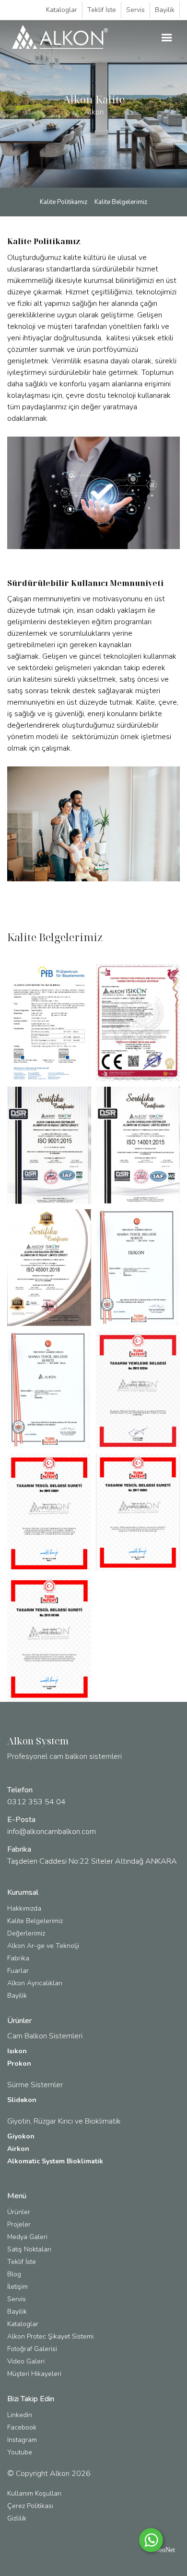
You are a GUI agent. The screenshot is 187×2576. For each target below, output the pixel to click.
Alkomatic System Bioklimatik (55, 2161)
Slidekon (22, 2100)
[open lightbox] (49, 1023)
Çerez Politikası (30, 2506)
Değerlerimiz (26, 1933)
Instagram (22, 2440)
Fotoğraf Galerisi (32, 2349)
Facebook (22, 2427)
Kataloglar (62, 10)
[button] (167, 38)
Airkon (18, 2149)
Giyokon (21, 2136)
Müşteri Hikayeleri (34, 2374)
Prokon (19, 2064)
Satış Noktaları (29, 2249)
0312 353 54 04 (36, 1802)
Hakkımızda (24, 1908)
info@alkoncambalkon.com (52, 1832)
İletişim (18, 2287)
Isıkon (17, 2051)
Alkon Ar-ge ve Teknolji (43, 1946)
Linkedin (20, 2415)
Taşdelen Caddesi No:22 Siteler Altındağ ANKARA (92, 1861)
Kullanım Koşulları (34, 2493)
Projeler (19, 2224)
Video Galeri (26, 2361)
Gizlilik (17, 2518)
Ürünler (19, 2212)
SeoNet (165, 2550)
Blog (14, 2274)
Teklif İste (102, 10)
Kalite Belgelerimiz (121, 202)
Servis (135, 10)
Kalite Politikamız (64, 202)
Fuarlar (18, 1971)
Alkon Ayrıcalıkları (35, 1983)
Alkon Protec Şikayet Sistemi (50, 2336)
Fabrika (18, 1958)
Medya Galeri (27, 2237)
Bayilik (165, 10)
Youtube (20, 2452)
